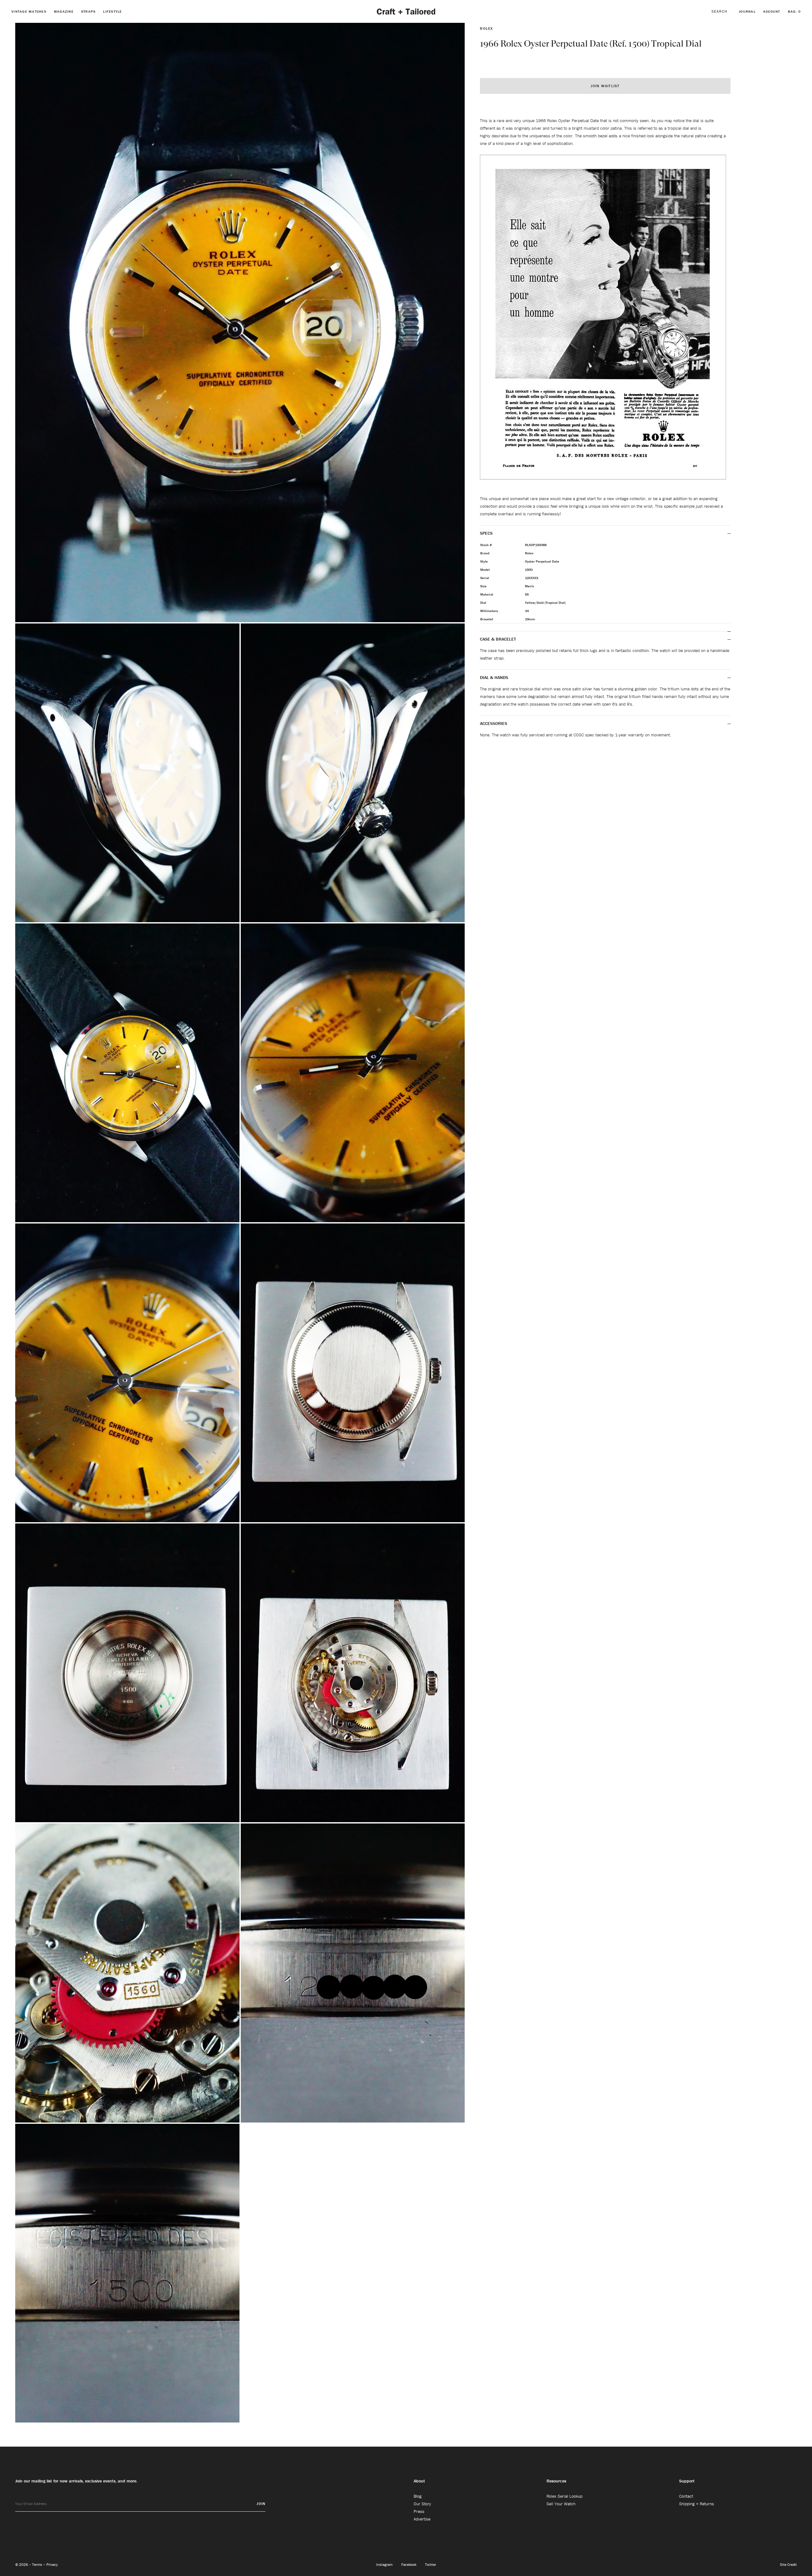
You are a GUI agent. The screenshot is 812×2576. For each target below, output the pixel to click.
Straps (88, 11)
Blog (418, 2496)
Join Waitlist (605, 86)
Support (687, 2481)
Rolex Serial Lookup (564, 2496)
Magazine (64, 11)
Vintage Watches (29, 11)
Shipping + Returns (697, 2504)
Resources (556, 2481)
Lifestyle (112, 11)
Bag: (794, 11)
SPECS (486, 533)
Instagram (385, 2564)
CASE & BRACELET (498, 639)
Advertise (422, 2519)
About (419, 2481)
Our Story (422, 2504)
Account (772, 11)
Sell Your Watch (561, 2504)
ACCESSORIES (494, 723)
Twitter (431, 2564)
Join (261, 2504)
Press (419, 2511)
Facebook (409, 2564)
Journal (747, 11)
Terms (38, 2564)
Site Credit (788, 2564)
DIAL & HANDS (494, 677)
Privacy (52, 2564)
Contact (686, 2496)
